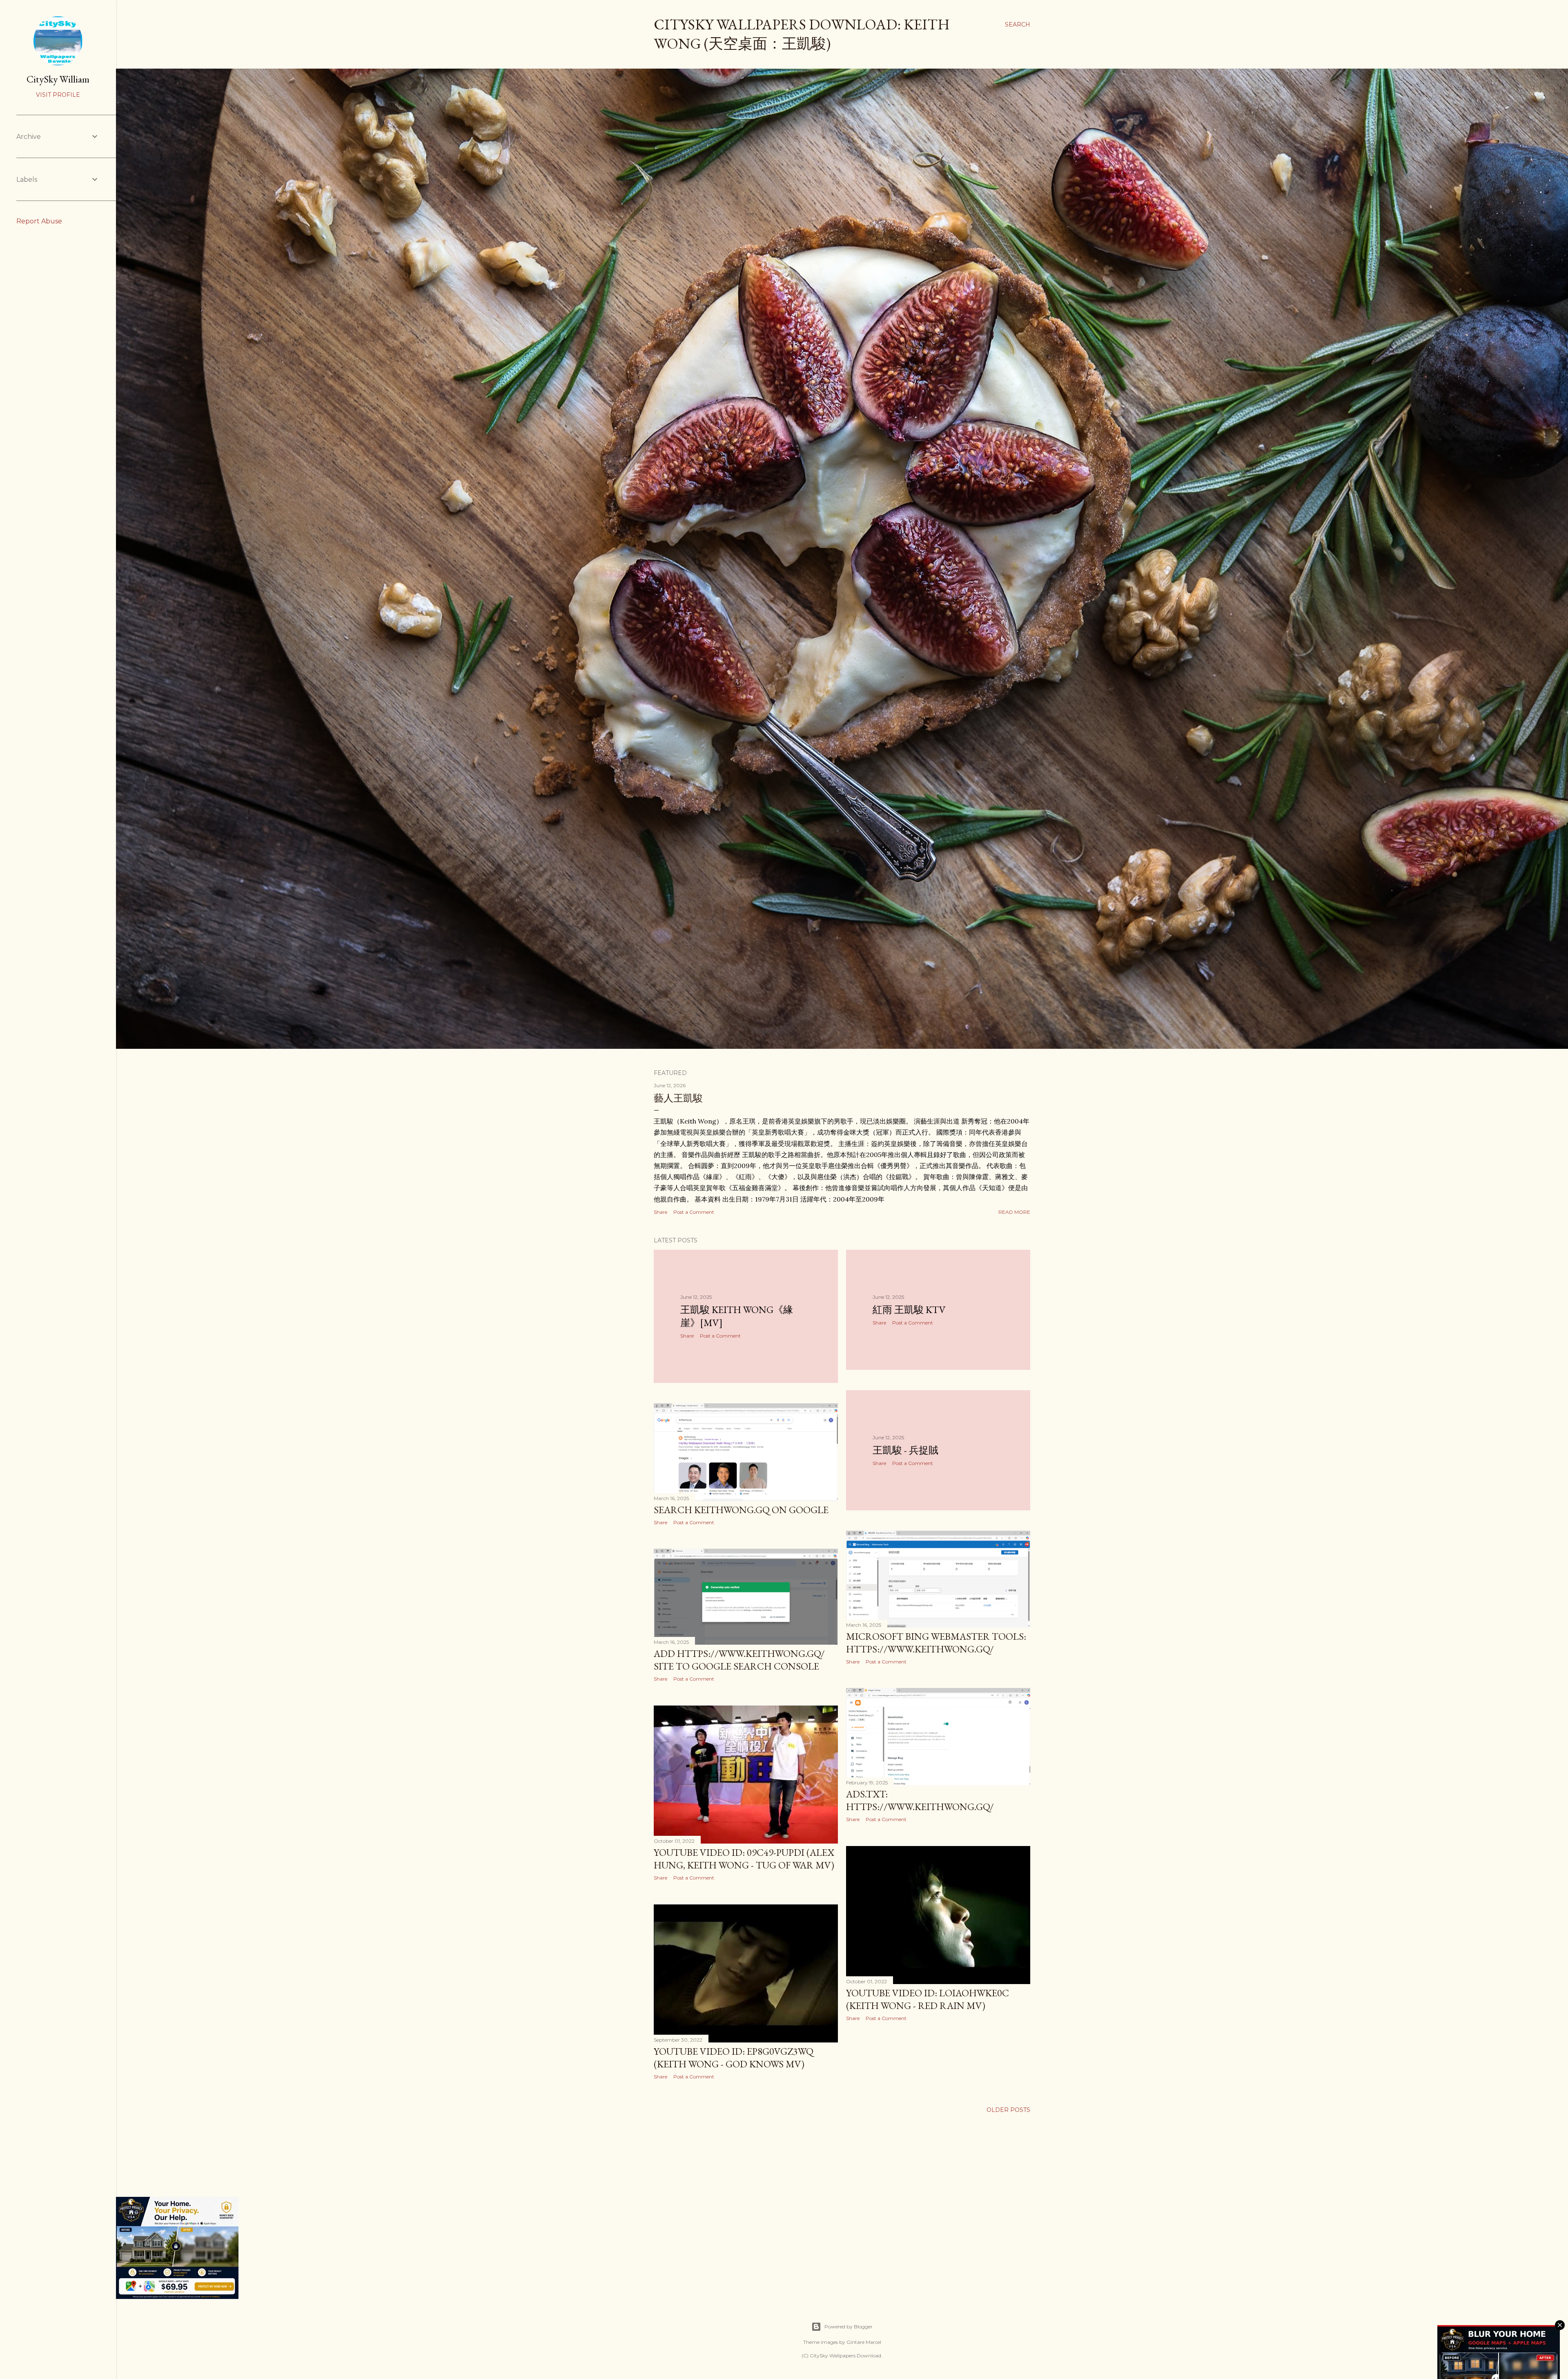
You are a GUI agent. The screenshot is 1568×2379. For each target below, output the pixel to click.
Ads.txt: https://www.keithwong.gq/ (920, 1800)
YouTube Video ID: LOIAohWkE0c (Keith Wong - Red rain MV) (928, 1999)
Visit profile (58, 95)
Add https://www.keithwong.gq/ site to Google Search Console (739, 1660)
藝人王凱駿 (678, 1098)
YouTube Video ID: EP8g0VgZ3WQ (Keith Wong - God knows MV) (734, 2058)
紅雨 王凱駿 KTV (909, 1310)
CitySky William (58, 79)
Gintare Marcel (864, 2342)
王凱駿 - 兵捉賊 (905, 1450)
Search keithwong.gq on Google (741, 1510)
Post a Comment (694, 1212)
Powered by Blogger (849, 2327)
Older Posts (1008, 2110)
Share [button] (660, 1212)
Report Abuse (39, 221)
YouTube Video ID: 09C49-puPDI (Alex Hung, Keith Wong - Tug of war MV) (744, 1859)
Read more (1014, 1212)
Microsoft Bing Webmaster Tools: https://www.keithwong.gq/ (936, 1643)
